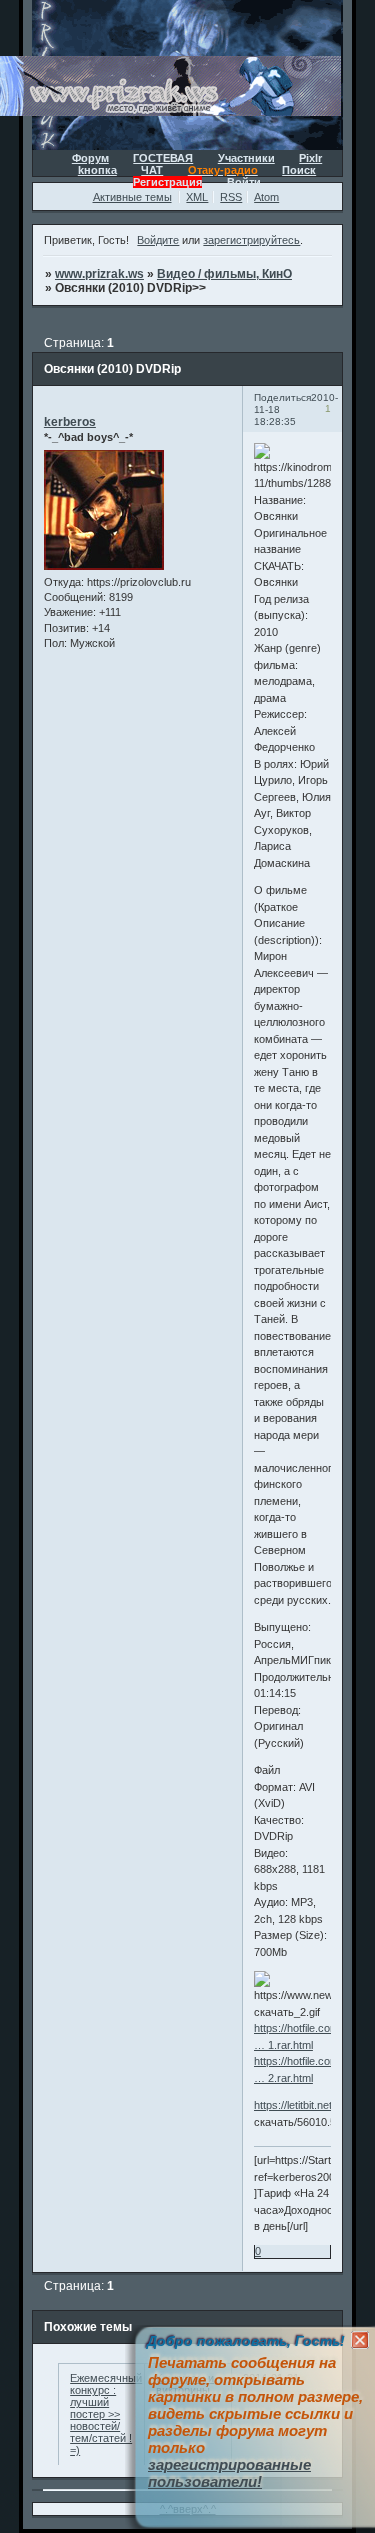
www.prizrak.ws (99, 274)
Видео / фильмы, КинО (224, 274)
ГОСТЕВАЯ (163, 158)
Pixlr (310, 158)
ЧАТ (152, 170)
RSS (231, 197)
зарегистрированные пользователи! (229, 2473)
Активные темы (132, 197)
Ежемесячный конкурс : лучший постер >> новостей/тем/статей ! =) (106, 2414)
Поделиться (282, 397)
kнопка (97, 170)
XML (197, 197)
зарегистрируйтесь (251, 240)
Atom (266, 197)
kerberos (70, 422)
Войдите (158, 240)
